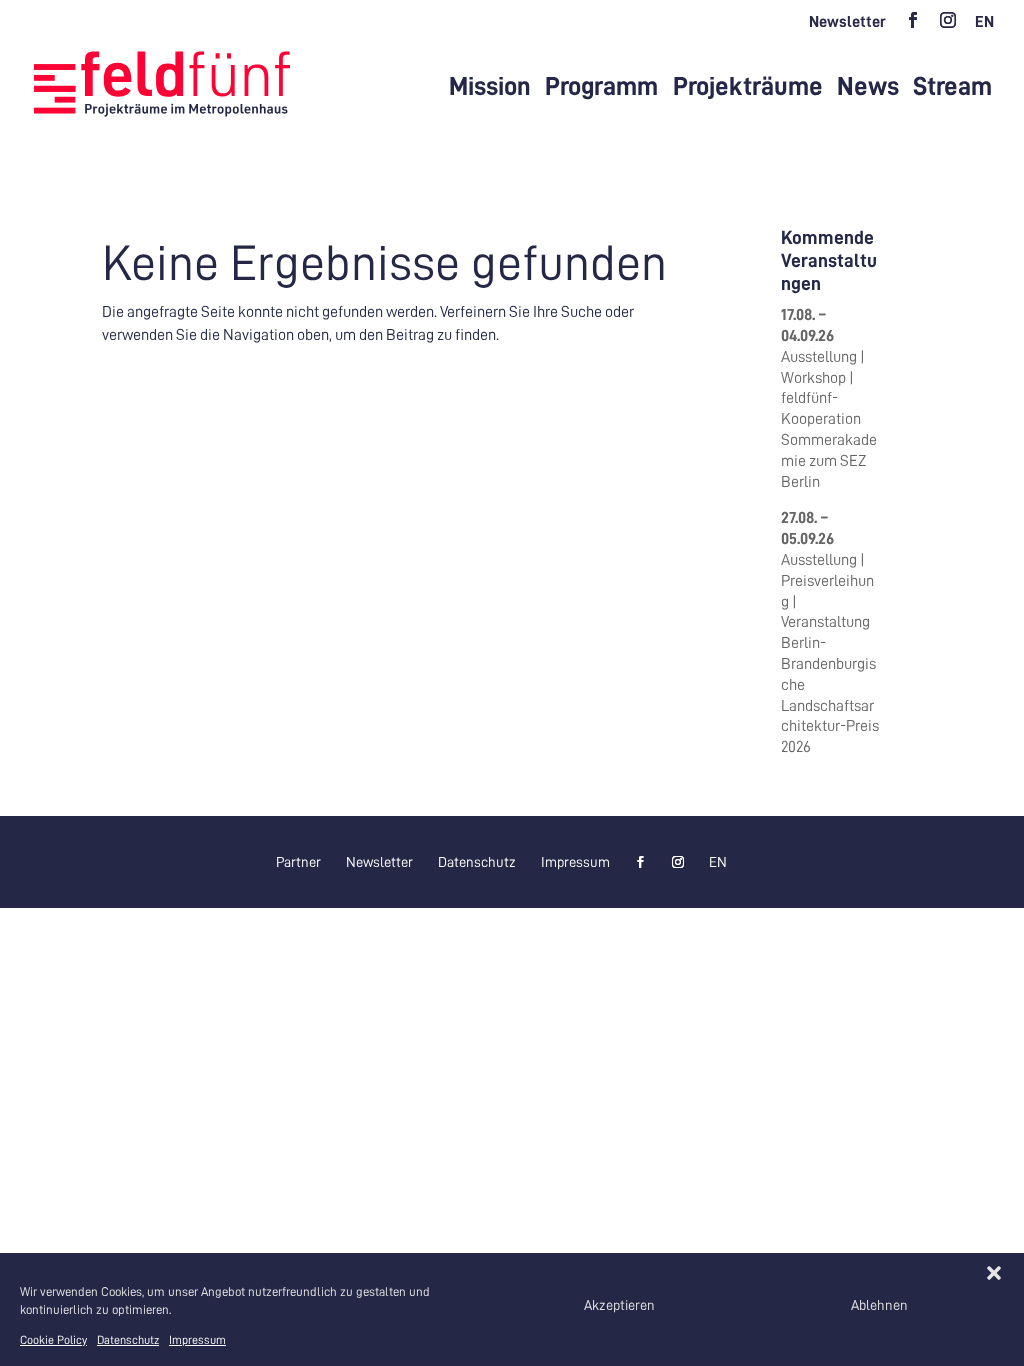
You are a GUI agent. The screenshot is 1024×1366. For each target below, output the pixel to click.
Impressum (197, 1340)
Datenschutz (128, 1340)
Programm (601, 87)
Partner (298, 862)
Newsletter (847, 22)
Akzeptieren (619, 1305)
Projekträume (748, 87)
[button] (994, 1273)
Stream (952, 87)
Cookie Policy (53, 1340)
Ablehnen (879, 1305)
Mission (490, 87)
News (868, 87)
